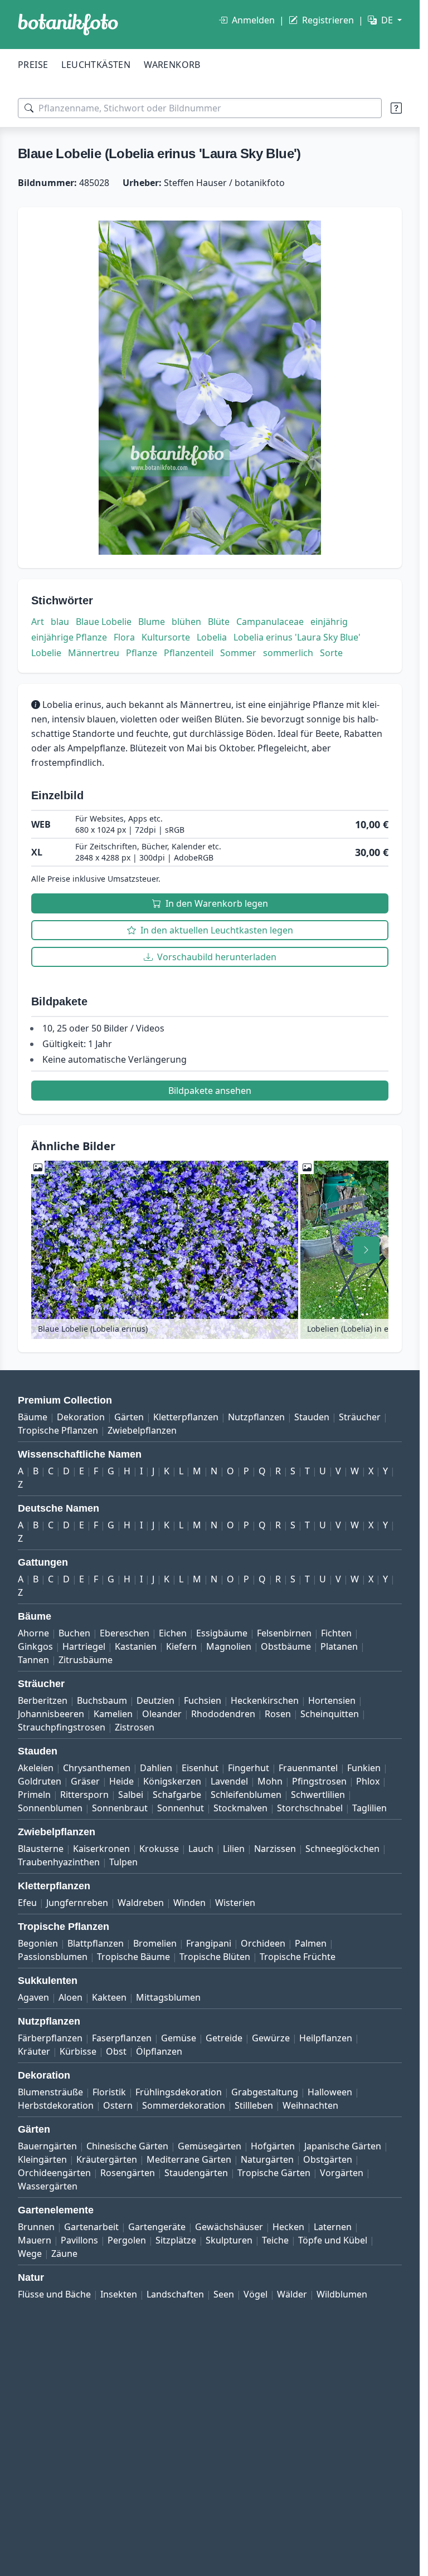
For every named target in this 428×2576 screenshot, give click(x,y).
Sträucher (360, 1417)
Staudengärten (196, 2173)
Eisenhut (200, 1768)
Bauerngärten (47, 2146)
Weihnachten (310, 2105)
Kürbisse (78, 2051)
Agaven (33, 1997)
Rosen (278, 1714)
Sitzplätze (176, 2240)
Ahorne (33, 1633)
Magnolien (229, 1646)
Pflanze (142, 653)
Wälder (292, 2294)
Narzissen (275, 1849)
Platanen (339, 1646)
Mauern (35, 2240)
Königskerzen (172, 1781)
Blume (152, 622)
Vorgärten (342, 2173)
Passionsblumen (53, 1957)
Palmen (311, 1943)
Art (38, 622)
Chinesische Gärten (127, 2146)
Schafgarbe (177, 1795)
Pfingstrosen (319, 1781)
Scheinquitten (330, 1714)
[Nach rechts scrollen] (366, 1250)
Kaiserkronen (101, 1849)
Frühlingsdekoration (179, 2092)
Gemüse (179, 2038)
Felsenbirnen (284, 1633)
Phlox (368, 1781)
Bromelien (155, 1943)
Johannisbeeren (51, 1714)
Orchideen (263, 1943)
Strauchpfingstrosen (62, 1727)
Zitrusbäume (86, 1660)
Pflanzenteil (189, 653)
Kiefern (181, 1646)
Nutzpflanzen (256, 1417)
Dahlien (156, 1768)
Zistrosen (135, 1727)
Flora (124, 637)
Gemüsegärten (210, 2146)
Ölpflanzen (159, 2051)
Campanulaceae (270, 622)
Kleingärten (42, 2159)
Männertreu (94, 653)
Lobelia (212, 637)
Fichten (336, 1633)
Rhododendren (223, 1714)
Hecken (288, 2227)
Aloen (70, 1997)
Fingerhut (249, 1768)
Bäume (33, 1417)
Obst (116, 2051)
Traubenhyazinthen (59, 1862)
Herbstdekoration (56, 2105)
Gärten (129, 1417)
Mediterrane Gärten (189, 2159)
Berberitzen (43, 1700)
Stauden (312, 1417)
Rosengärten (128, 2173)
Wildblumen (342, 2294)
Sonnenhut (181, 1808)
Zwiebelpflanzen (142, 1430)
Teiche (275, 2240)
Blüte (219, 622)
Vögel (256, 2294)
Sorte (331, 653)
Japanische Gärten (343, 2146)
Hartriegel (84, 1646)
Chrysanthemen (97, 1768)
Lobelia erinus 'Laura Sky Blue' (297, 637)
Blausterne (41, 1849)
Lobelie (46, 653)
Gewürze (271, 2038)
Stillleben (254, 2105)
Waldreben (141, 1903)
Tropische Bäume (133, 1957)
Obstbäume (286, 1646)
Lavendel (229, 1781)
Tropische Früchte (298, 1957)
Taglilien (369, 1808)
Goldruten (40, 1781)
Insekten (119, 2294)
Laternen (333, 2227)
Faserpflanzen (122, 2038)
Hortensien (332, 1700)
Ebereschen (125, 1633)
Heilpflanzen (326, 2038)
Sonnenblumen (50, 1808)
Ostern (118, 2105)
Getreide (224, 2038)
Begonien (38, 1943)
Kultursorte (166, 637)
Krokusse (159, 1849)
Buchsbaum (102, 1700)
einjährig (329, 622)
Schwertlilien (318, 1795)
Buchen (74, 1633)
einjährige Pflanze (69, 637)
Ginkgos (35, 1646)
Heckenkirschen (265, 1700)
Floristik (109, 2092)
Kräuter (34, 2051)
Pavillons (79, 2240)
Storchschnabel (310, 1808)
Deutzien (155, 1700)
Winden (189, 1903)
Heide (121, 1781)
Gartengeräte (157, 2227)
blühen (186, 622)
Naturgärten (267, 2159)
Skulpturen (229, 2240)
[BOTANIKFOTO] (68, 25)
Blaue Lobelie (104, 622)
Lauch (201, 1849)
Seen (224, 2294)
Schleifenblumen (246, 1795)
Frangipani (209, 1943)
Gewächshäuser (229, 2227)
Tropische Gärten (274, 2173)
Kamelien (113, 1714)
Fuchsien (203, 1700)
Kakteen (109, 1997)
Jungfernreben (77, 1903)
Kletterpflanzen (186, 1417)
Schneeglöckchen (342, 1849)
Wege (30, 2254)
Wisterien (235, 1903)
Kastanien (136, 1646)
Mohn (270, 1781)
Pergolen (127, 2240)
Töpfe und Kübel (333, 2240)
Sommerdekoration (184, 2105)
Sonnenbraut (120, 1808)
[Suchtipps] (396, 108)
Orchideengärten (54, 2173)
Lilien (234, 1849)
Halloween (330, 2092)
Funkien (364, 1768)
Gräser (85, 1781)
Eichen (173, 1633)
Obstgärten (328, 2159)
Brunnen (36, 2227)
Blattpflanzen (96, 1943)
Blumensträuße (50, 2092)
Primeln (34, 1795)
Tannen (33, 1660)
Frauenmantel (308, 1768)
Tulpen (123, 1862)
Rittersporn (84, 1795)
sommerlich (288, 653)
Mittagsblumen (168, 1997)
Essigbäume (222, 1633)
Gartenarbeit (91, 2227)
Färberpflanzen (50, 2038)
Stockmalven (240, 1808)
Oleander (162, 1714)
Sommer (238, 653)
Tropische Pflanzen (58, 1430)
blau (60, 622)
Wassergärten (48, 2186)
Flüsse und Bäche (54, 2294)
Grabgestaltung (265, 2092)
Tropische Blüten (215, 1957)
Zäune (64, 2254)
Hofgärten (273, 2146)
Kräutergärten (107, 2159)
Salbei (131, 1795)
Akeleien (36, 1768)
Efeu (27, 1903)
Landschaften (175, 2294)
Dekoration (81, 1417)
